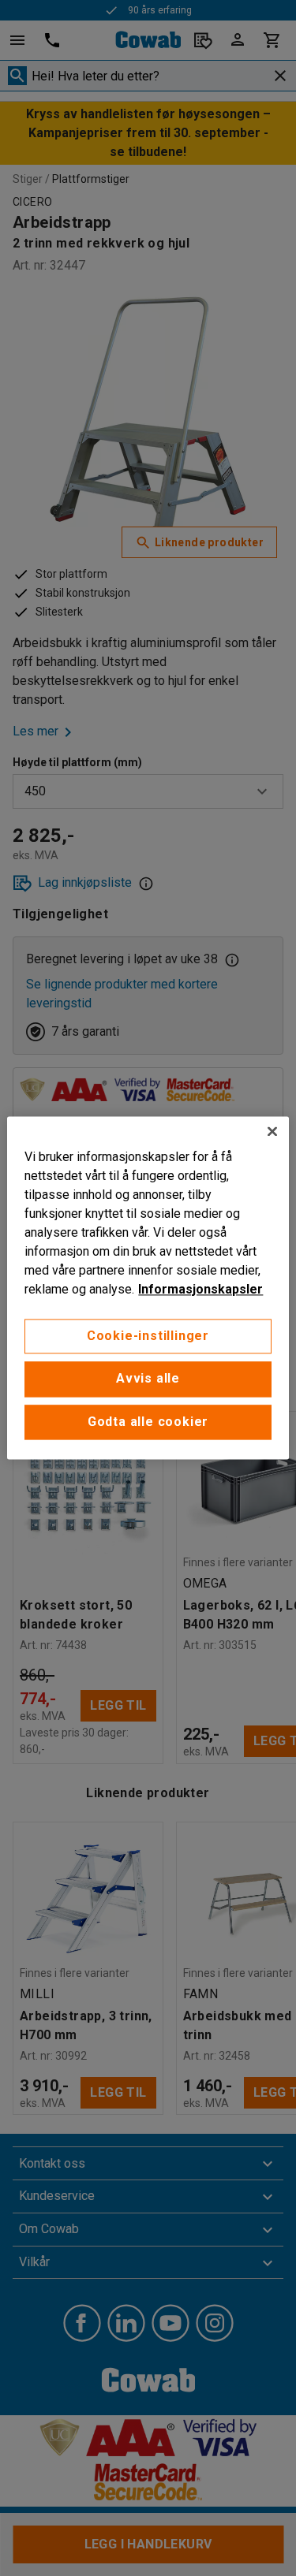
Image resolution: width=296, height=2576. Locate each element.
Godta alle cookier (148, 1422)
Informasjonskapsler (200, 1289)
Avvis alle (148, 1379)
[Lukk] (272, 1131)
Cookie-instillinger (148, 1336)
